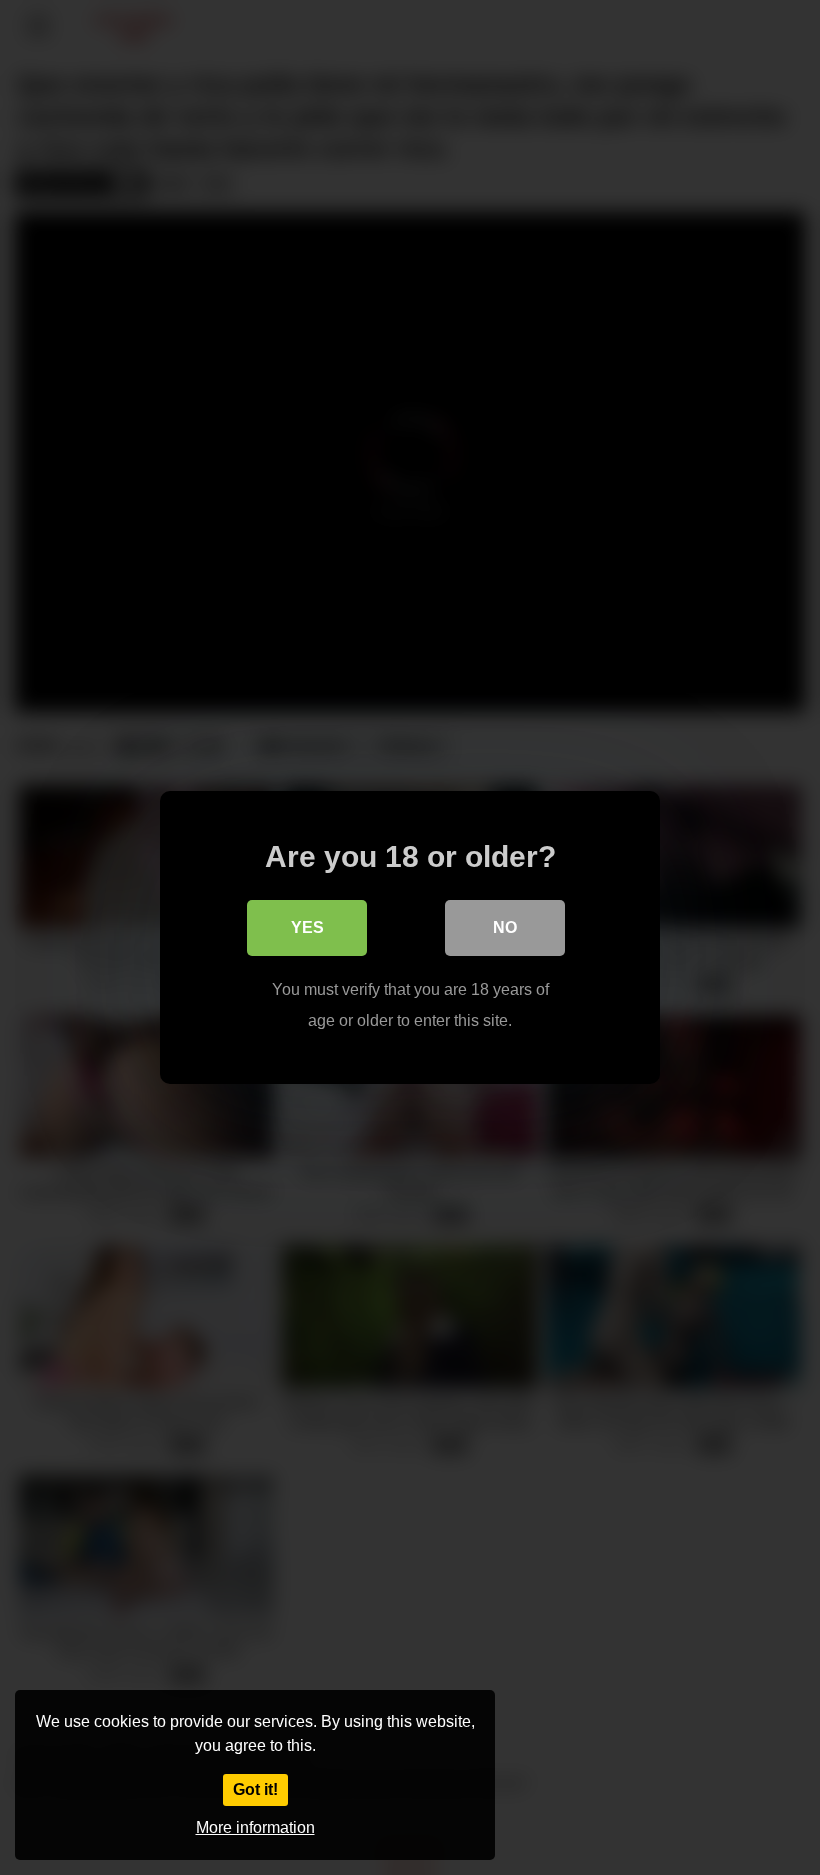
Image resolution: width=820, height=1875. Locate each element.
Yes (307, 927)
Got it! (255, 1789)
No (505, 927)
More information (255, 1827)
